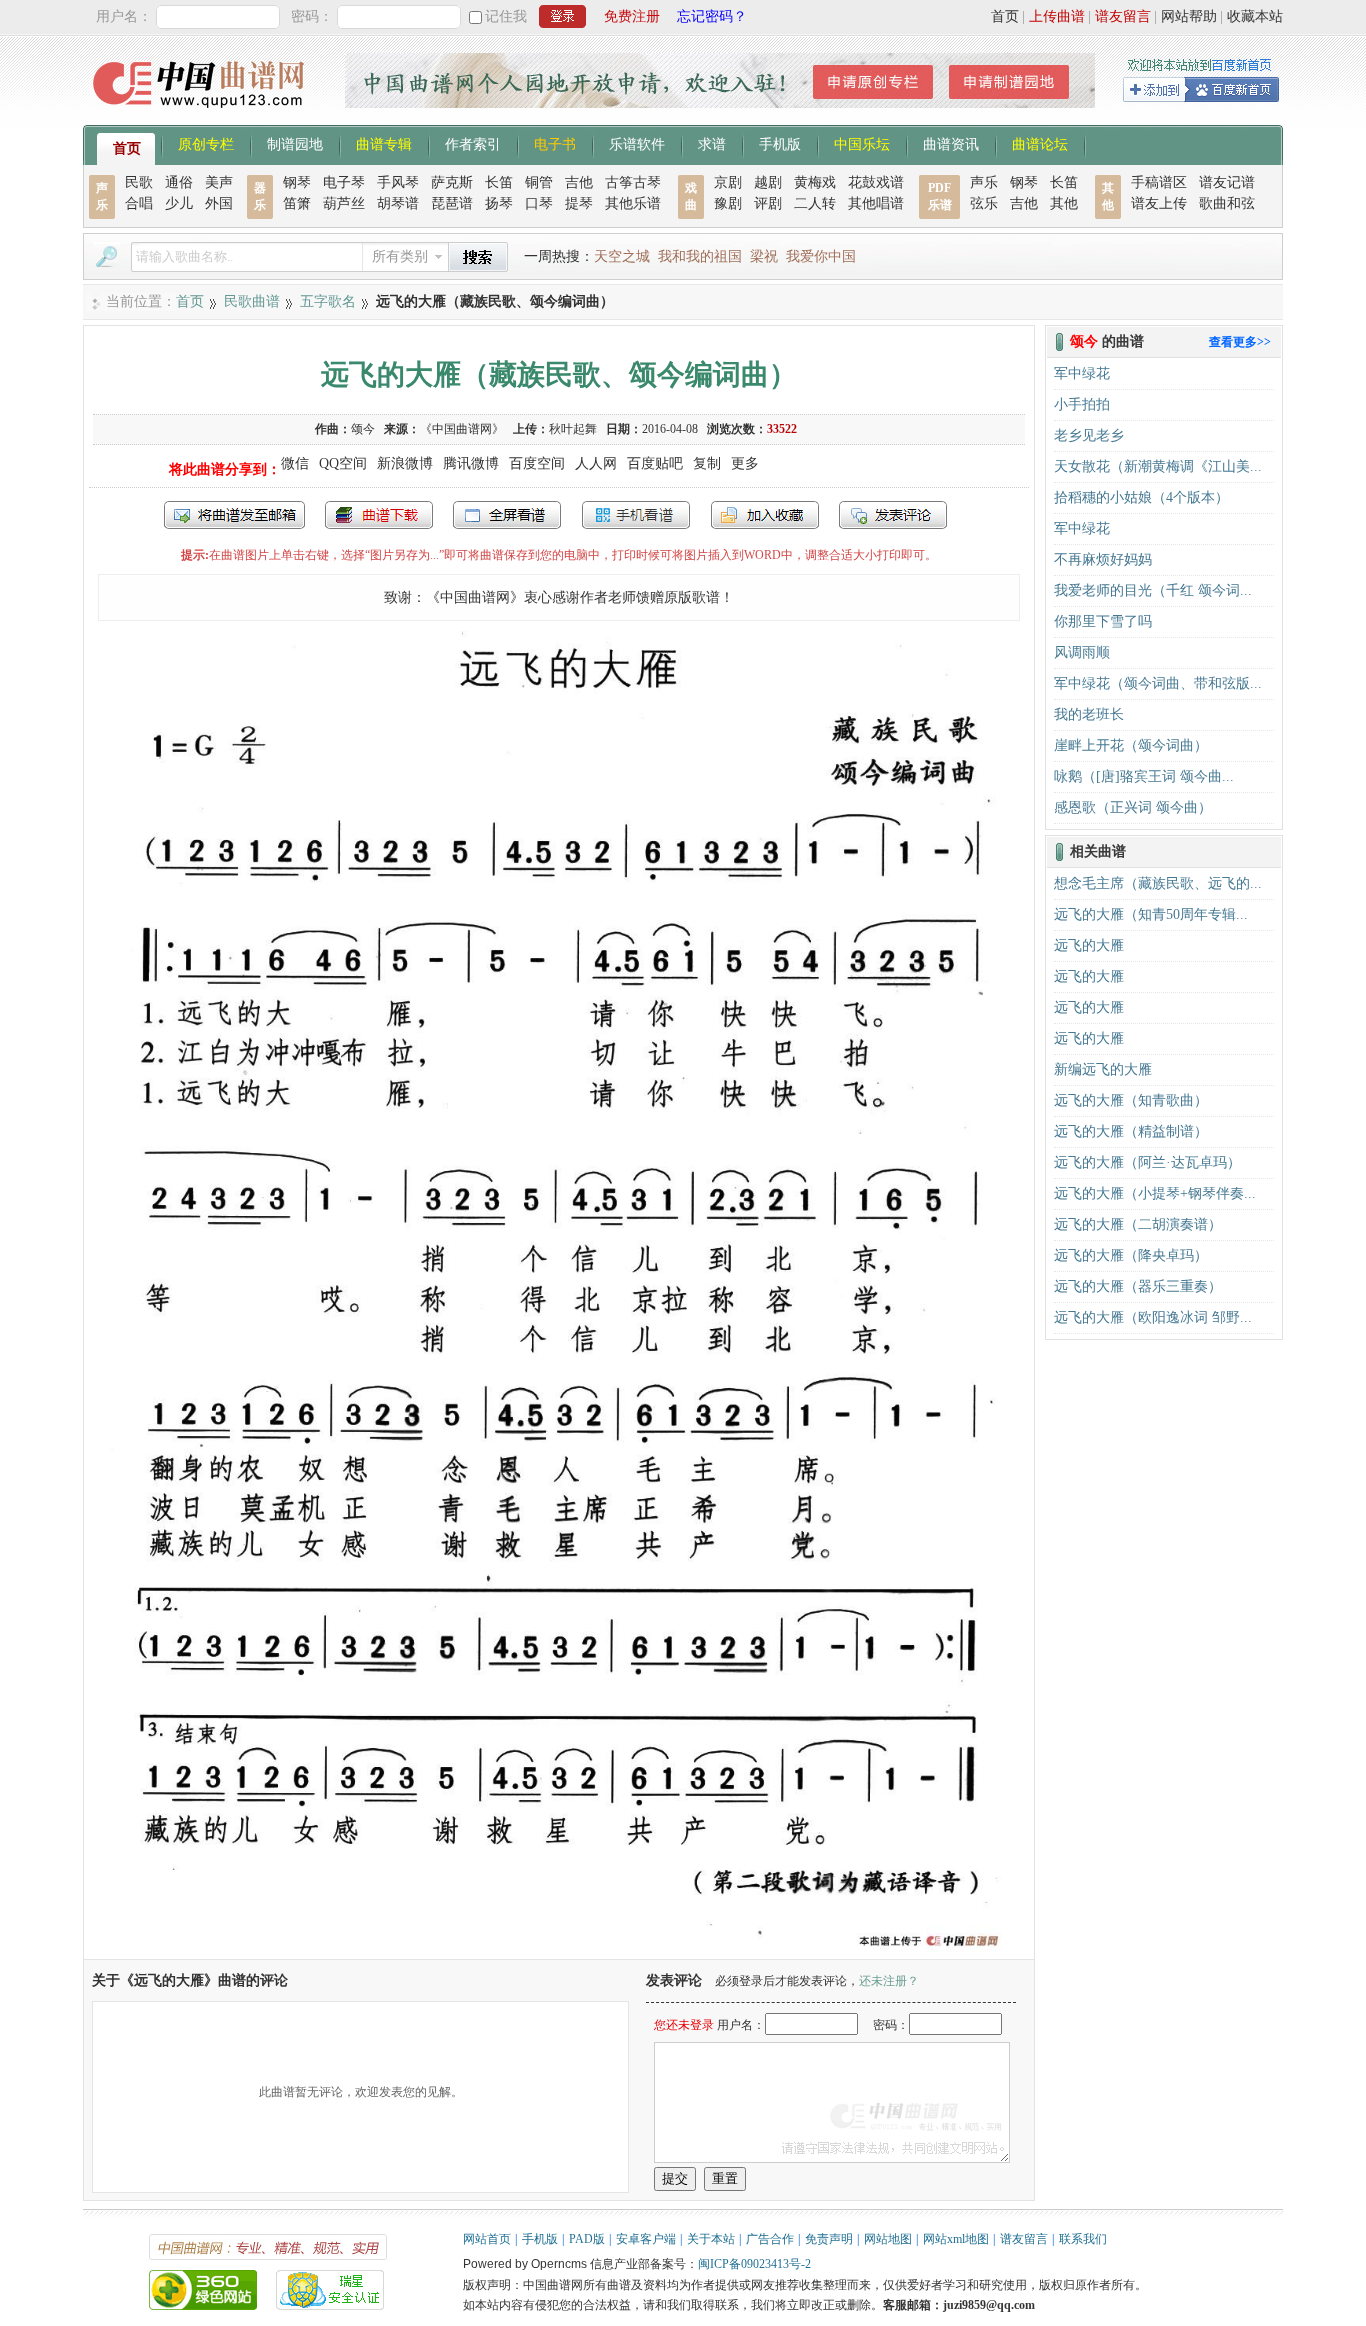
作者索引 (473, 143)
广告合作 (770, 2239)
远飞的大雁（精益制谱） (1131, 1131)
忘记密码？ (712, 16)
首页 (1005, 16)
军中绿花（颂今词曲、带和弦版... (1158, 683)
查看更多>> (1240, 342)
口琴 (539, 203)
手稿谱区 (1159, 182)
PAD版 (587, 2239)
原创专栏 (206, 143)
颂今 (363, 429)
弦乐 (984, 203)
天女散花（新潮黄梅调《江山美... (1158, 466)
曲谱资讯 (951, 143)
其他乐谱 (633, 203)
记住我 (506, 16)
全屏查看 (507, 515)
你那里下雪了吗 (1103, 621)
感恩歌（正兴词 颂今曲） (1133, 807)
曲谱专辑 (384, 143)
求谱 (712, 143)
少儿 (179, 203)
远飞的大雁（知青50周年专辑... (1151, 914)
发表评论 (893, 515)
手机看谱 (636, 515)
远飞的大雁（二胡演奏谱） (1138, 1224)
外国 (219, 203)
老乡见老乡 (1089, 435)
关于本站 (711, 2239)
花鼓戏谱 (876, 182)
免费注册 (632, 16)
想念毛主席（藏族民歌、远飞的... (1158, 883)
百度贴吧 (655, 463)
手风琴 (398, 182)
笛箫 (297, 203)
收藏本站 (1255, 16)
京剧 (728, 182)
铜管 (539, 182)
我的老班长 (1089, 714)
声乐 (984, 182)
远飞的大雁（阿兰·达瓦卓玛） (1147, 1162)
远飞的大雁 (1089, 945)
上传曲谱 (1057, 16)
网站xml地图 (956, 2239)
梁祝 (764, 256)
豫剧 (728, 203)
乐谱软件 (637, 143)
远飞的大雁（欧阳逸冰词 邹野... (1153, 1317)
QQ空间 (343, 463)
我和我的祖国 (700, 256)
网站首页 (487, 2239)
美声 (219, 182)
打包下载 (379, 515)
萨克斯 (452, 182)
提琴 (579, 203)
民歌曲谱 (252, 301)
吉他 (579, 182)
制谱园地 (295, 143)
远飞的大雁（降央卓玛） (1131, 1255)
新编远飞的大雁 (1103, 1069)
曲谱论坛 (1040, 143)
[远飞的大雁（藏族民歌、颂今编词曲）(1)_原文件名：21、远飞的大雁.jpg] (559, 1949)
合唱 (139, 203)
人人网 (596, 463)
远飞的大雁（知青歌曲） (1131, 1100)
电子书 (555, 143)
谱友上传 (1159, 203)
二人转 (815, 203)
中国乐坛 (862, 143)
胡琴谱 (398, 203)
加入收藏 (765, 515)
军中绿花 (1082, 373)
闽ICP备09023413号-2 (754, 2264)
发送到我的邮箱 (234, 515)
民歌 (139, 182)
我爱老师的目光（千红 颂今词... (1153, 590)
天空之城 (622, 256)
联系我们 (1083, 2239)
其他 (1064, 203)
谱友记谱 (1227, 182)
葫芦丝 (344, 203)
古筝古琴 (633, 182)
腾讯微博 (471, 463)
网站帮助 (1189, 16)
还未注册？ (889, 1981)
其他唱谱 (876, 203)
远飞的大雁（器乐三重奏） (1138, 1286)
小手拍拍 (1082, 404)
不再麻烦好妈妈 (1103, 559)
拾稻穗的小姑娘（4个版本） (1141, 497)
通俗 (179, 182)
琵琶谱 (452, 203)
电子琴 (344, 182)
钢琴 (297, 182)
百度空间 (537, 463)
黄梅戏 (815, 182)
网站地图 (888, 2239)
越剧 (768, 182)
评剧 (768, 203)
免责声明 (829, 2239)
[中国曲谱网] (201, 114)
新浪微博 (405, 463)
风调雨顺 (1082, 652)
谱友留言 (1123, 16)
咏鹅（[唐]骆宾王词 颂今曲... (1144, 776)
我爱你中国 (821, 256)
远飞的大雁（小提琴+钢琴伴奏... (1155, 1193)
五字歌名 (328, 301)
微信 (295, 463)
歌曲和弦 (1227, 203)
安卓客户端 (646, 2239)
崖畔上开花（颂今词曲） (1131, 745)
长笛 (499, 182)
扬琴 (499, 203)
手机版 (780, 143)
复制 (707, 463)
